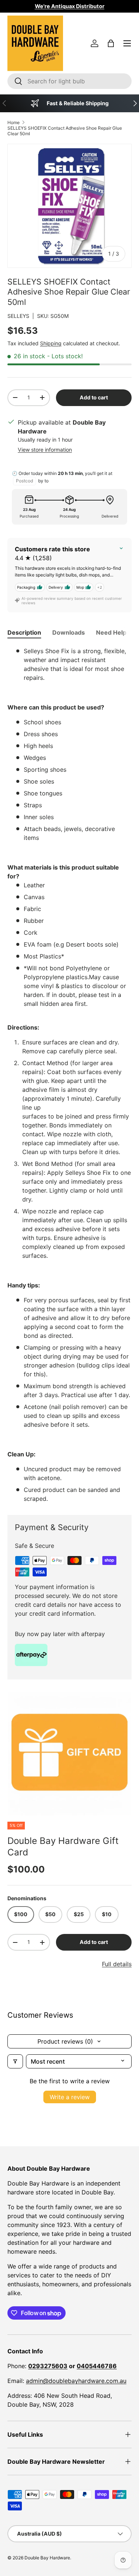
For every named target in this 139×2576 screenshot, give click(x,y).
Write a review (70, 2097)
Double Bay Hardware (47, 2558)
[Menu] (127, 43)
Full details (117, 1964)
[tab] (24, 632)
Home (14, 122)
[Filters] (15, 2061)
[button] (111, 43)
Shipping (51, 343)
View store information (45, 450)
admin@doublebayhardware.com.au (76, 2381)
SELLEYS (18, 316)
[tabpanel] (69, 1075)
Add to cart (94, 397)
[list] (69, 1754)
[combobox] (69, 81)
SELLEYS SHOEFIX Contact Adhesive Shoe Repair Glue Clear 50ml (65, 131)
